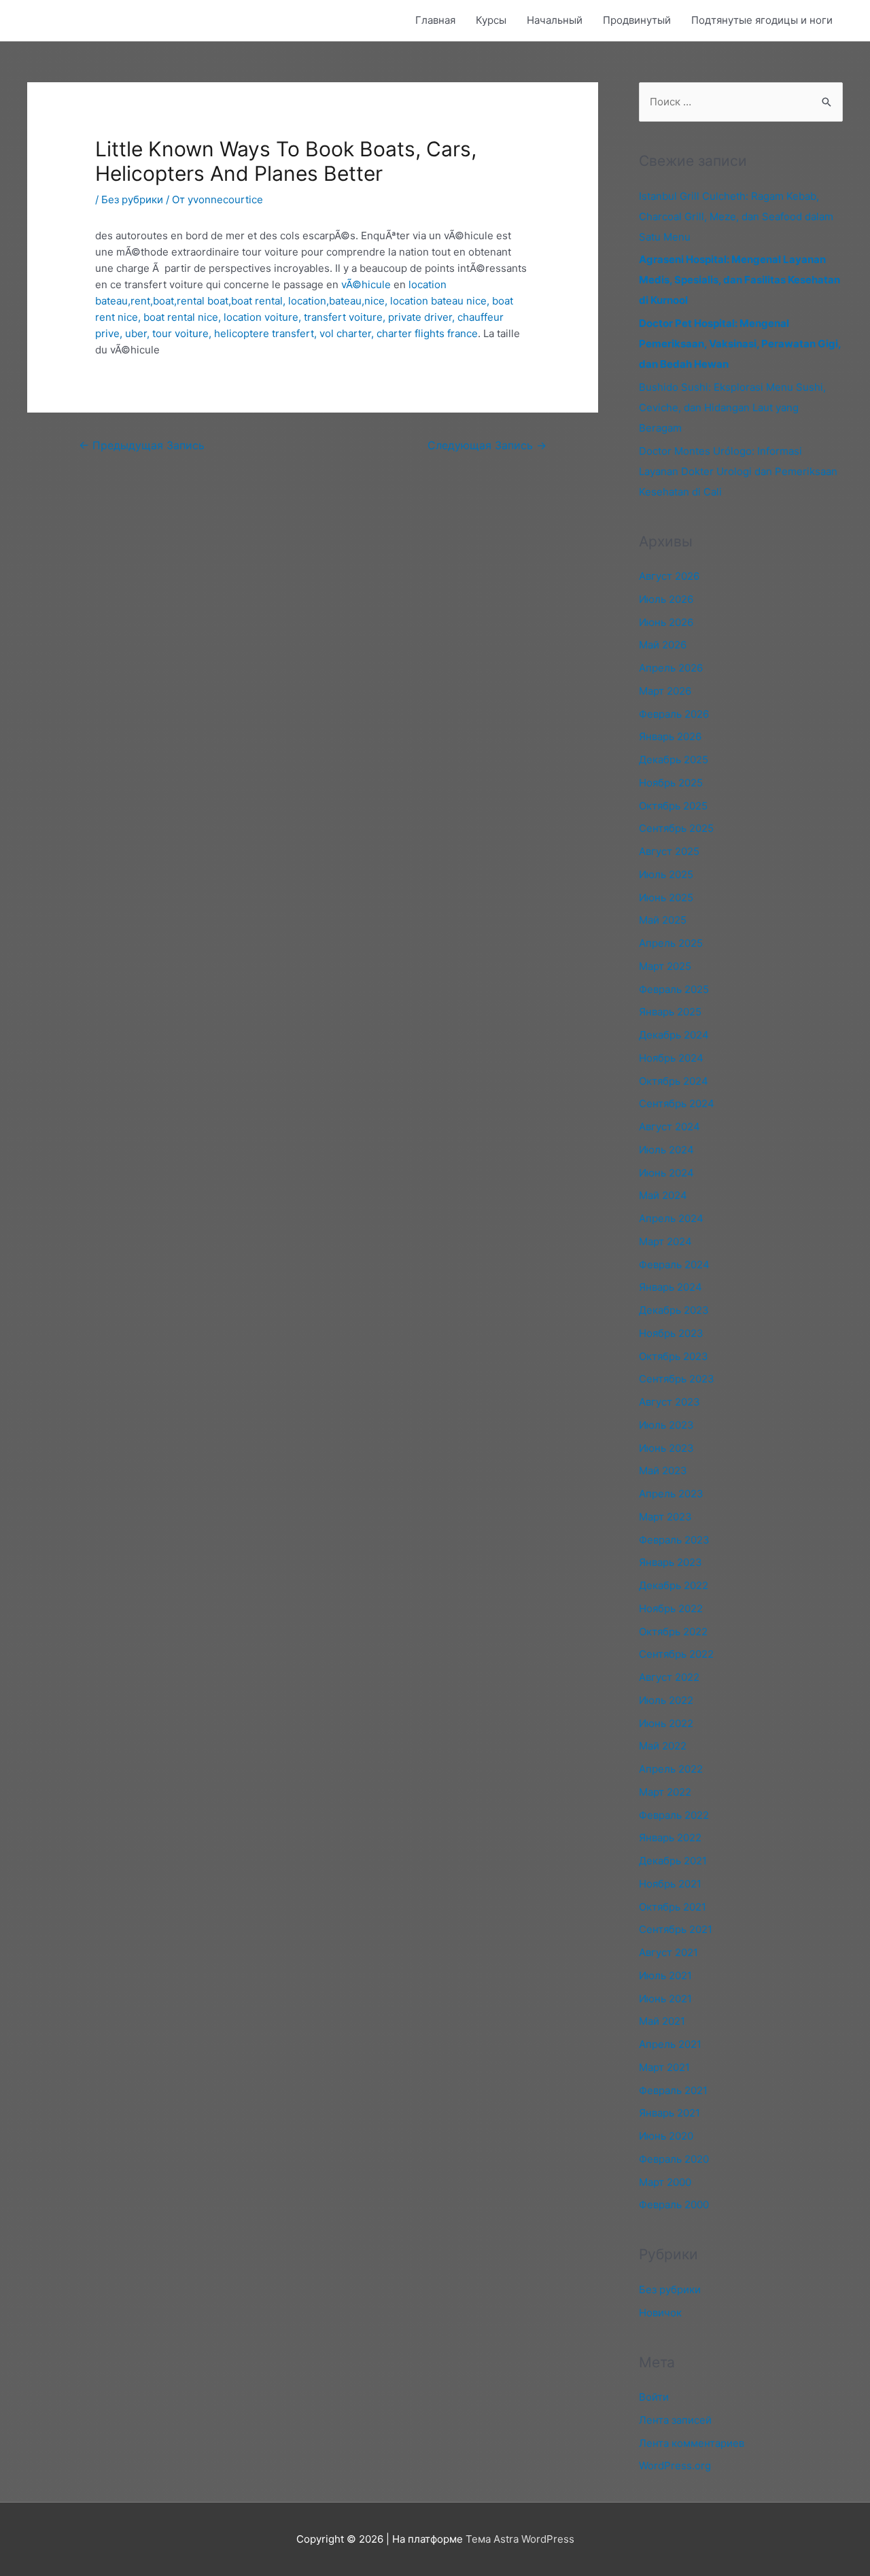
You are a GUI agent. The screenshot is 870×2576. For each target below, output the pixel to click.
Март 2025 (665, 966)
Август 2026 (669, 576)
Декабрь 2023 (674, 1310)
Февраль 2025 (674, 989)
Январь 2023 (671, 1562)
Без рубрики (132, 199)
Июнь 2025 (666, 898)
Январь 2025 (670, 1012)
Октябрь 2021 (673, 1907)
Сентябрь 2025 (676, 828)
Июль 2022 (666, 1700)
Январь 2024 (671, 1287)
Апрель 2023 (671, 1494)
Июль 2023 (666, 1425)
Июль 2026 (666, 599)
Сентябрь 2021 (676, 1929)
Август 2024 (669, 1127)
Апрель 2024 (671, 1218)
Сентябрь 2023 (677, 1379)
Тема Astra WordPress (520, 2539)
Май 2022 (663, 1746)
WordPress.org (675, 2466)
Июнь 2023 (666, 1448)
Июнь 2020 (666, 2136)
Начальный (555, 20)
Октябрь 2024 (674, 1081)
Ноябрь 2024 (671, 1058)
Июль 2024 (666, 1150)
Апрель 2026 (671, 668)
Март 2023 (665, 1517)
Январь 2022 (670, 1838)
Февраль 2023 (674, 1540)
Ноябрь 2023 (671, 1333)
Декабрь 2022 (674, 1585)
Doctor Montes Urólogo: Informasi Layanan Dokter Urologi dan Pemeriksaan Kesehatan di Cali (738, 471)
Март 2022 (665, 1792)
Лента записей (675, 2420)
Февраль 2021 (673, 2090)
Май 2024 (663, 1195)
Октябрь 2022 (673, 1632)
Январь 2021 (669, 2113)
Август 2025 (669, 851)
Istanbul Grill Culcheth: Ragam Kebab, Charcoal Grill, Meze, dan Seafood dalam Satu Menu (736, 216)
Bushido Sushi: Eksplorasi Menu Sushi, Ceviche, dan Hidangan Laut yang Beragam (732, 407)
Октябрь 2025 (673, 806)
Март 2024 (665, 1241)
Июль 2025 (666, 874)
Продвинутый (637, 20)
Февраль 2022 (674, 1815)
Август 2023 (669, 1402)
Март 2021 (664, 2067)
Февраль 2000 (674, 2205)
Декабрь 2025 (674, 760)
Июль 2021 (665, 1975)
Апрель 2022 (671, 1769)
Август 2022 (669, 1677)
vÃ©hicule (366, 284)
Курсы (491, 20)
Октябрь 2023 (674, 1356)
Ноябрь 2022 (671, 1608)
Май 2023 (663, 1470)
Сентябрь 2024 (677, 1103)
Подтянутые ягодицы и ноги (762, 20)
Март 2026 (665, 691)
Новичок (660, 2313)
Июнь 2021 (665, 1999)
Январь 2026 (670, 736)
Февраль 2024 (674, 1265)
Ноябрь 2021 (670, 1884)
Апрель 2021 (670, 2044)
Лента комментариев (692, 2443)
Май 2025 (663, 920)
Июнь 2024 (666, 1173)
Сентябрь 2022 (676, 1654)
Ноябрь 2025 (671, 783)
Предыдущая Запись (142, 446)
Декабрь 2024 (674, 1035)
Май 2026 (663, 645)
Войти (654, 2397)
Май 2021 (662, 2021)
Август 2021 (668, 1952)
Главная (435, 20)
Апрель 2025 (671, 943)
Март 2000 (665, 2182)
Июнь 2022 (666, 1723)
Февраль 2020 (674, 2159)
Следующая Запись (487, 446)
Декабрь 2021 (673, 1861)
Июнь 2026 (666, 622)
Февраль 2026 (674, 714)
